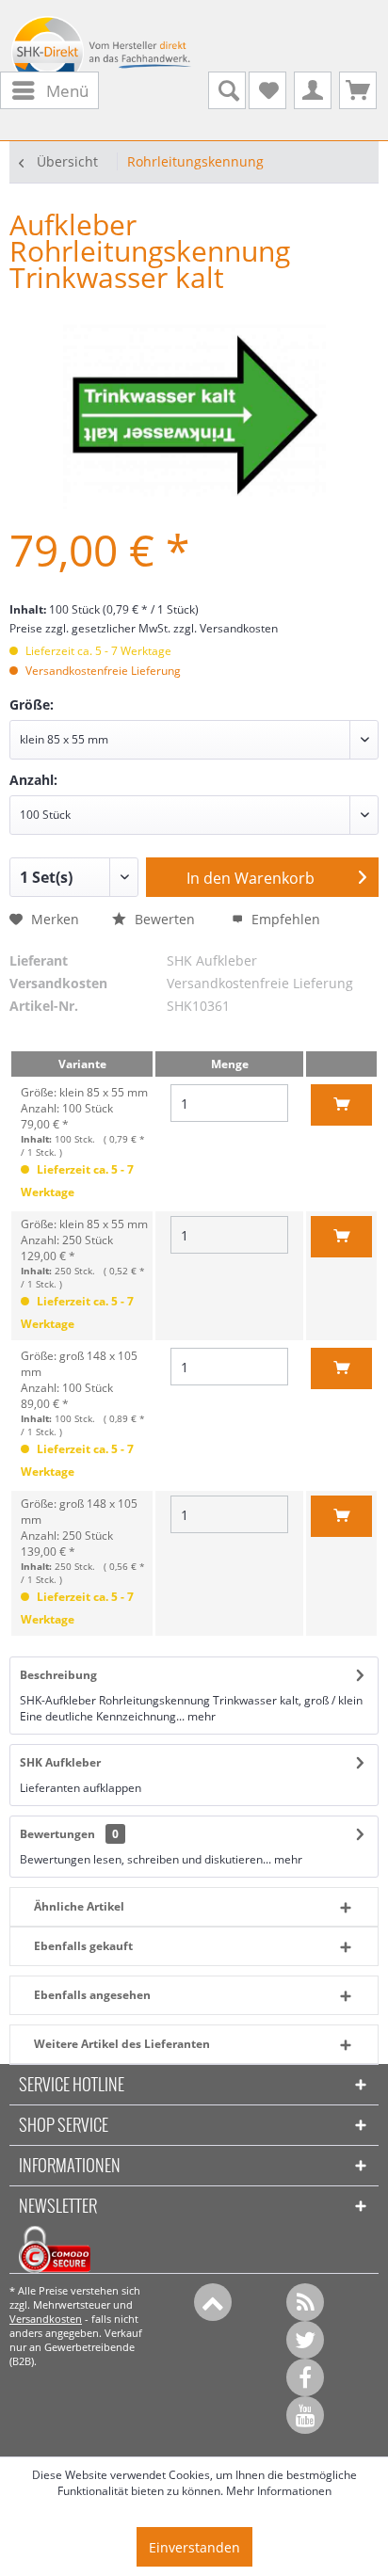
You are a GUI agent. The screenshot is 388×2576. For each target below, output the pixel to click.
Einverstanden (194, 2547)
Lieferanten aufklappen (81, 1788)
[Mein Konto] (313, 90)
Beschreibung (58, 1675)
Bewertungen (57, 1834)
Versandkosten (46, 2319)
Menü (67, 91)
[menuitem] (49, 91)
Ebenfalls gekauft (83, 1946)
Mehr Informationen (279, 2491)
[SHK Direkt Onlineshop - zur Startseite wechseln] (102, 57)
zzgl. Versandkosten (226, 628)
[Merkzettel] (267, 90)
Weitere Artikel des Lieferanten (122, 2044)
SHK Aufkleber (60, 1762)
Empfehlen (284, 919)
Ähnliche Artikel (79, 1906)
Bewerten (165, 919)
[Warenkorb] (358, 90)
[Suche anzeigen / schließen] (227, 90)
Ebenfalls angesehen (92, 1995)
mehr (200, 1716)
